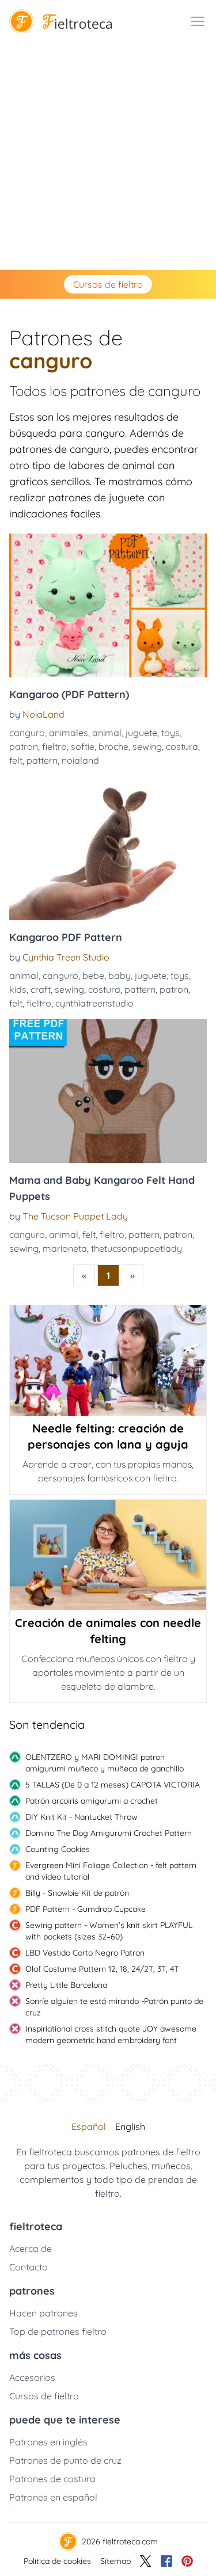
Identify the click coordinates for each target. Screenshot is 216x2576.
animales (69, 733)
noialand (80, 760)
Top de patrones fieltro (58, 2331)
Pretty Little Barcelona (66, 1985)
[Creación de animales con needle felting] (108, 1555)
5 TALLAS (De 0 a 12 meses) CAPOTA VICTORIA (113, 1785)
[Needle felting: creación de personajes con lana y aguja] (108, 1361)
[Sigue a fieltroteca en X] (146, 2561)
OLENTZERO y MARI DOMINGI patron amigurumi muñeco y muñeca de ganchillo (105, 1763)
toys (170, 733)
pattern (42, 760)
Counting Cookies (58, 1849)
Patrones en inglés (48, 2442)
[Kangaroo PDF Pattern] (108, 848)
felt (16, 760)
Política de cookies (57, 2561)
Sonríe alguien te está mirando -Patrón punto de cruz (114, 2007)
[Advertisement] (108, 156)
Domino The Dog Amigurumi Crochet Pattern (109, 1833)
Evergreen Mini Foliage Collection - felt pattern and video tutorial (111, 1871)
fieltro (54, 746)
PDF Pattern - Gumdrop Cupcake (86, 1909)
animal (107, 733)
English (130, 2127)
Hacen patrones (43, 2313)
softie (83, 746)
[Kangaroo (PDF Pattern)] (108, 605)
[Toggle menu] (198, 21)
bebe (93, 975)
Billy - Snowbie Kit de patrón (77, 1893)
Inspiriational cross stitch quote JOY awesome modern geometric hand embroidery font (111, 2034)
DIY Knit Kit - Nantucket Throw (82, 1817)
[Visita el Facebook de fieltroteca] (166, 2561)
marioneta (65, 1248)
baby (120, 975)
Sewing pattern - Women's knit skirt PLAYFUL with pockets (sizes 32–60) (109, 1931)
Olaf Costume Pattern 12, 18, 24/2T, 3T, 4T (102, 1969)
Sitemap (115, 2561)
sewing (147, 746)
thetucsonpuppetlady (137, 1248)
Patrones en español (53, 2497)
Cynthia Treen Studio (66, 957)
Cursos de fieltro (108, 284)
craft (41, 989)
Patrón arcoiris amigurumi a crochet (92, 1801)
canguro (27, 733)
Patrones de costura (52, 2479)
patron (24, 746)
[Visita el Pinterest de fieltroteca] (187, 2561)
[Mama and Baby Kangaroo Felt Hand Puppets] (108, 1091)
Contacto (29, 2267)
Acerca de (31, 2249)
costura (182, 746)
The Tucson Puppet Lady (75, 1216)
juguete (141, 733)
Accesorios (32, 2377)
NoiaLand (43, 714)
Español (89, 2127)
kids (18, 989)
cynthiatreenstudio (94, 1003)
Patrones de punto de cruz (65, 2460)
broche (113, 746)
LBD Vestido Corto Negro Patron (85, 1953)
